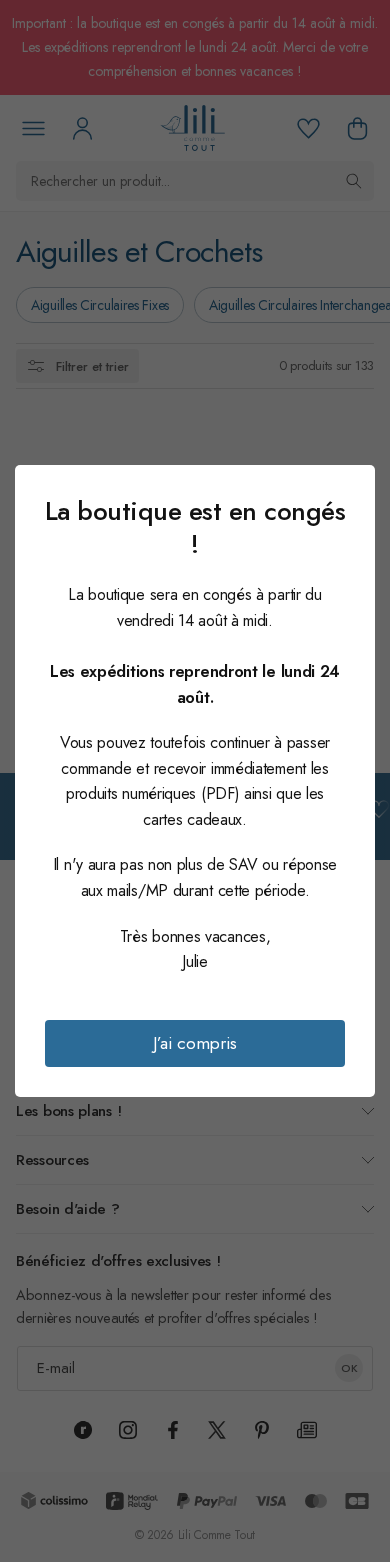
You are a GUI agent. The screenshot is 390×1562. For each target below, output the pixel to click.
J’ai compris (195, 1043)
